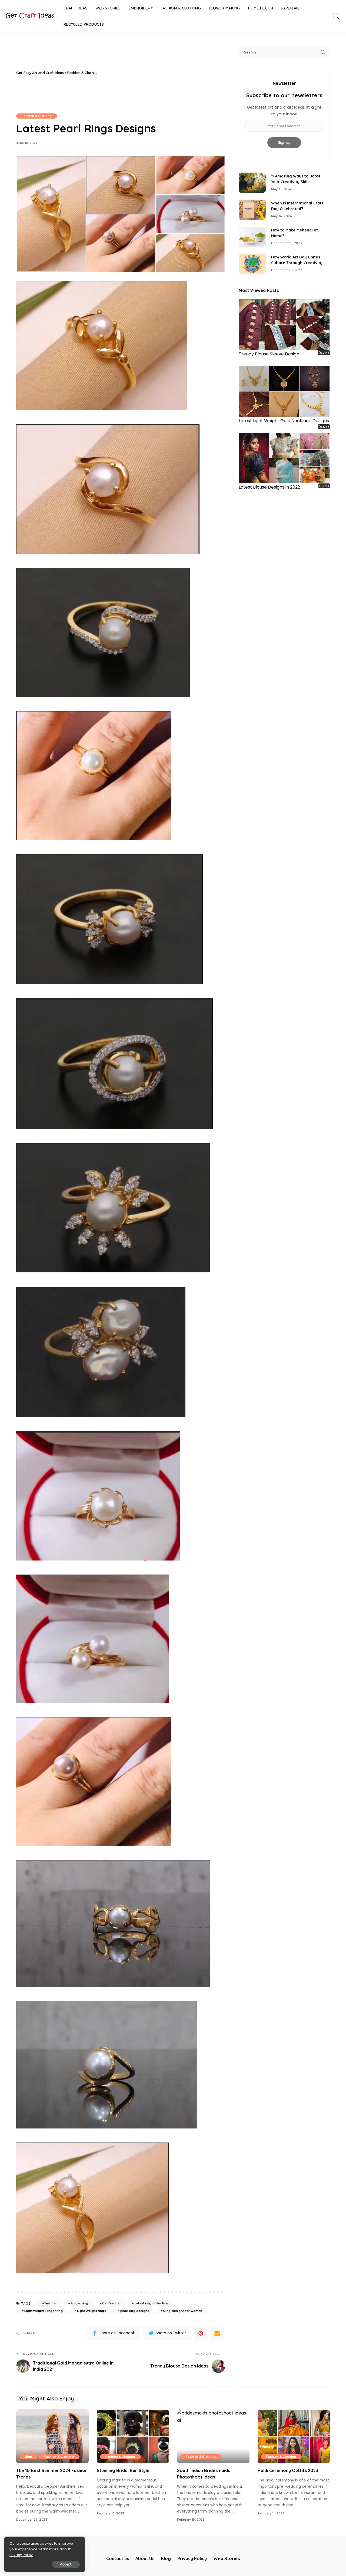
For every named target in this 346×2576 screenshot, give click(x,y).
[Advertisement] (162, 73)
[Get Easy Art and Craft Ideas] (30, 16)
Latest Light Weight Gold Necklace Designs (284, 421)
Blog (29, 2457)
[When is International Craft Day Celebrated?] (252, 210)
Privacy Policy (21, 2555)
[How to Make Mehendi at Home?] (252, 237)
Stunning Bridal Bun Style (123, 2470)
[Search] (336, 16)
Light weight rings (92, 2311)
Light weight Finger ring (44, 2311)
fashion (50, 2303)
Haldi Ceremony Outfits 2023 (288, 2470)
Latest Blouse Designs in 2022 (269, 487)
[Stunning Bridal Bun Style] (133, 2437)
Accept (66, 2564)
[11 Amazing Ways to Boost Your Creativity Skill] (252, 183)
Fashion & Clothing (37, 116)
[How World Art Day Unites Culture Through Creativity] (252, 264)
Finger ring (79, 2303)
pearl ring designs (135, 2311)
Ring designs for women (183, 2311)
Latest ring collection (152, 2303)
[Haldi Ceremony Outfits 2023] (294, 2437)
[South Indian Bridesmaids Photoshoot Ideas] (213, 2437)
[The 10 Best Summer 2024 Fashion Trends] (52, 2437)
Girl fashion (111, 2303)
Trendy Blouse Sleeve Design (269, 354)
